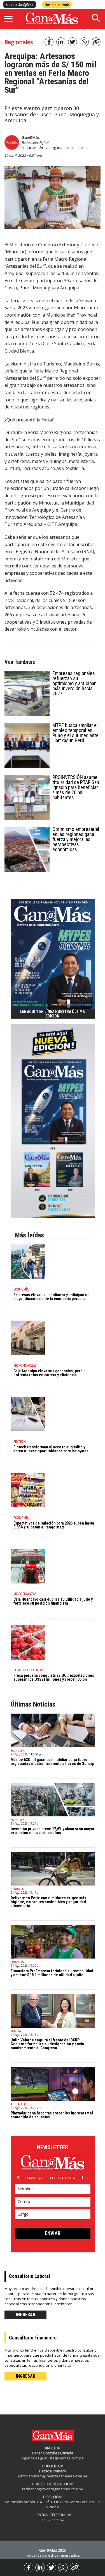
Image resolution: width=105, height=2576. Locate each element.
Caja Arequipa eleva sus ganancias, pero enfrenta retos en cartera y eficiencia (48, 1373)
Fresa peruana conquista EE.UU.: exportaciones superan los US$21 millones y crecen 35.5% (54, 1677)
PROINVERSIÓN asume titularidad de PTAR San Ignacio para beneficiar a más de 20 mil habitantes (76, 787)
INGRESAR (26, 2315)
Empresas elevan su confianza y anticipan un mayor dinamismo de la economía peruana (52, 1297)
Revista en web (57, 4)
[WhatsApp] (63, 2568)
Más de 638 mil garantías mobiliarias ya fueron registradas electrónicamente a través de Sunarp (52, 1762)
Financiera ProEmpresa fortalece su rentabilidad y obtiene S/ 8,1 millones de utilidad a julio (52, 1973)
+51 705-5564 (53, 2520)
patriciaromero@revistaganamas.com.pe (53, 2476)
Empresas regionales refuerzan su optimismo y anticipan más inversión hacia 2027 (74, 683)
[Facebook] (29, 2568)
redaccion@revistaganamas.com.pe (52, 147)
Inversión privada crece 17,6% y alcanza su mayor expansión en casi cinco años (53, 1831)
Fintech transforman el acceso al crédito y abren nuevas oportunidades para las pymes (51, 1449)
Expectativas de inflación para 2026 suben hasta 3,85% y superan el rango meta (54, 1525)
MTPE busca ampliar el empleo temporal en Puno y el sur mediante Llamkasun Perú (75, 733)
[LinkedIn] (40, 2568)
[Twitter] (52, 2568)
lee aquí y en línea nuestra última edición (53, 1014)
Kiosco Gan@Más (20, 4)
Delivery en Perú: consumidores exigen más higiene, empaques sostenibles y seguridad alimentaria (48, 1902)
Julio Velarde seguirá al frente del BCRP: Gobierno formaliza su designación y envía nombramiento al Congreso (47, 2044)
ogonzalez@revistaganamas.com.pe (53, 2458)
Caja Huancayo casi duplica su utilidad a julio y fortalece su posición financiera (53, 1601)
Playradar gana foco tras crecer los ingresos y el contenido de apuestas (52, 2115)
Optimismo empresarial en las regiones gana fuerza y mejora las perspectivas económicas (76, 839)
